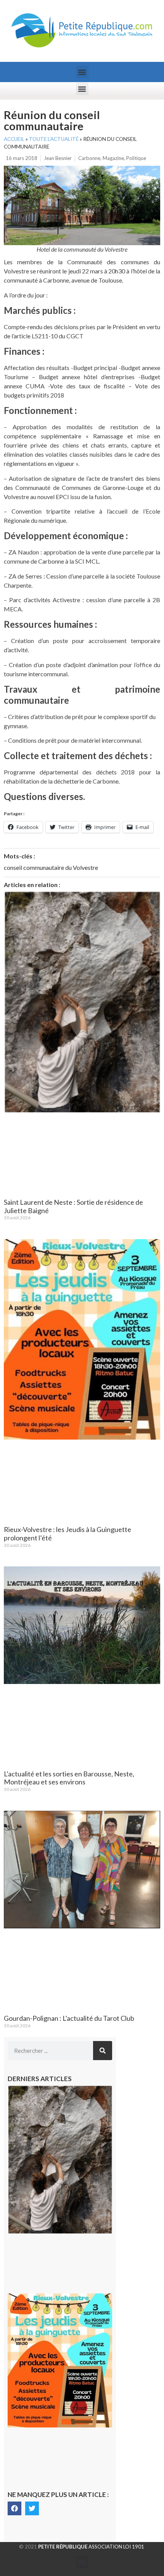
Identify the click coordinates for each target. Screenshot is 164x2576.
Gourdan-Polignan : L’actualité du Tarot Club (69, 2018)
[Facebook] (14, 2508)
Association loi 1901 (91, 2547)
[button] (82, 72)
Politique (136, 158)
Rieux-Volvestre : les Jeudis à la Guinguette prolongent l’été (68, 1534)
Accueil (14, 139)
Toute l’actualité (54, 139)
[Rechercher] (103, 2051)
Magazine (113, 158)
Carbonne (89, 158)
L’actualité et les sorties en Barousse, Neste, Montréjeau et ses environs (69, 1778)
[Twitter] (32, 2508)
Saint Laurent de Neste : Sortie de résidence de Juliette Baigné (73, 1206)
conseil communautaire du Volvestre (51, 867)
